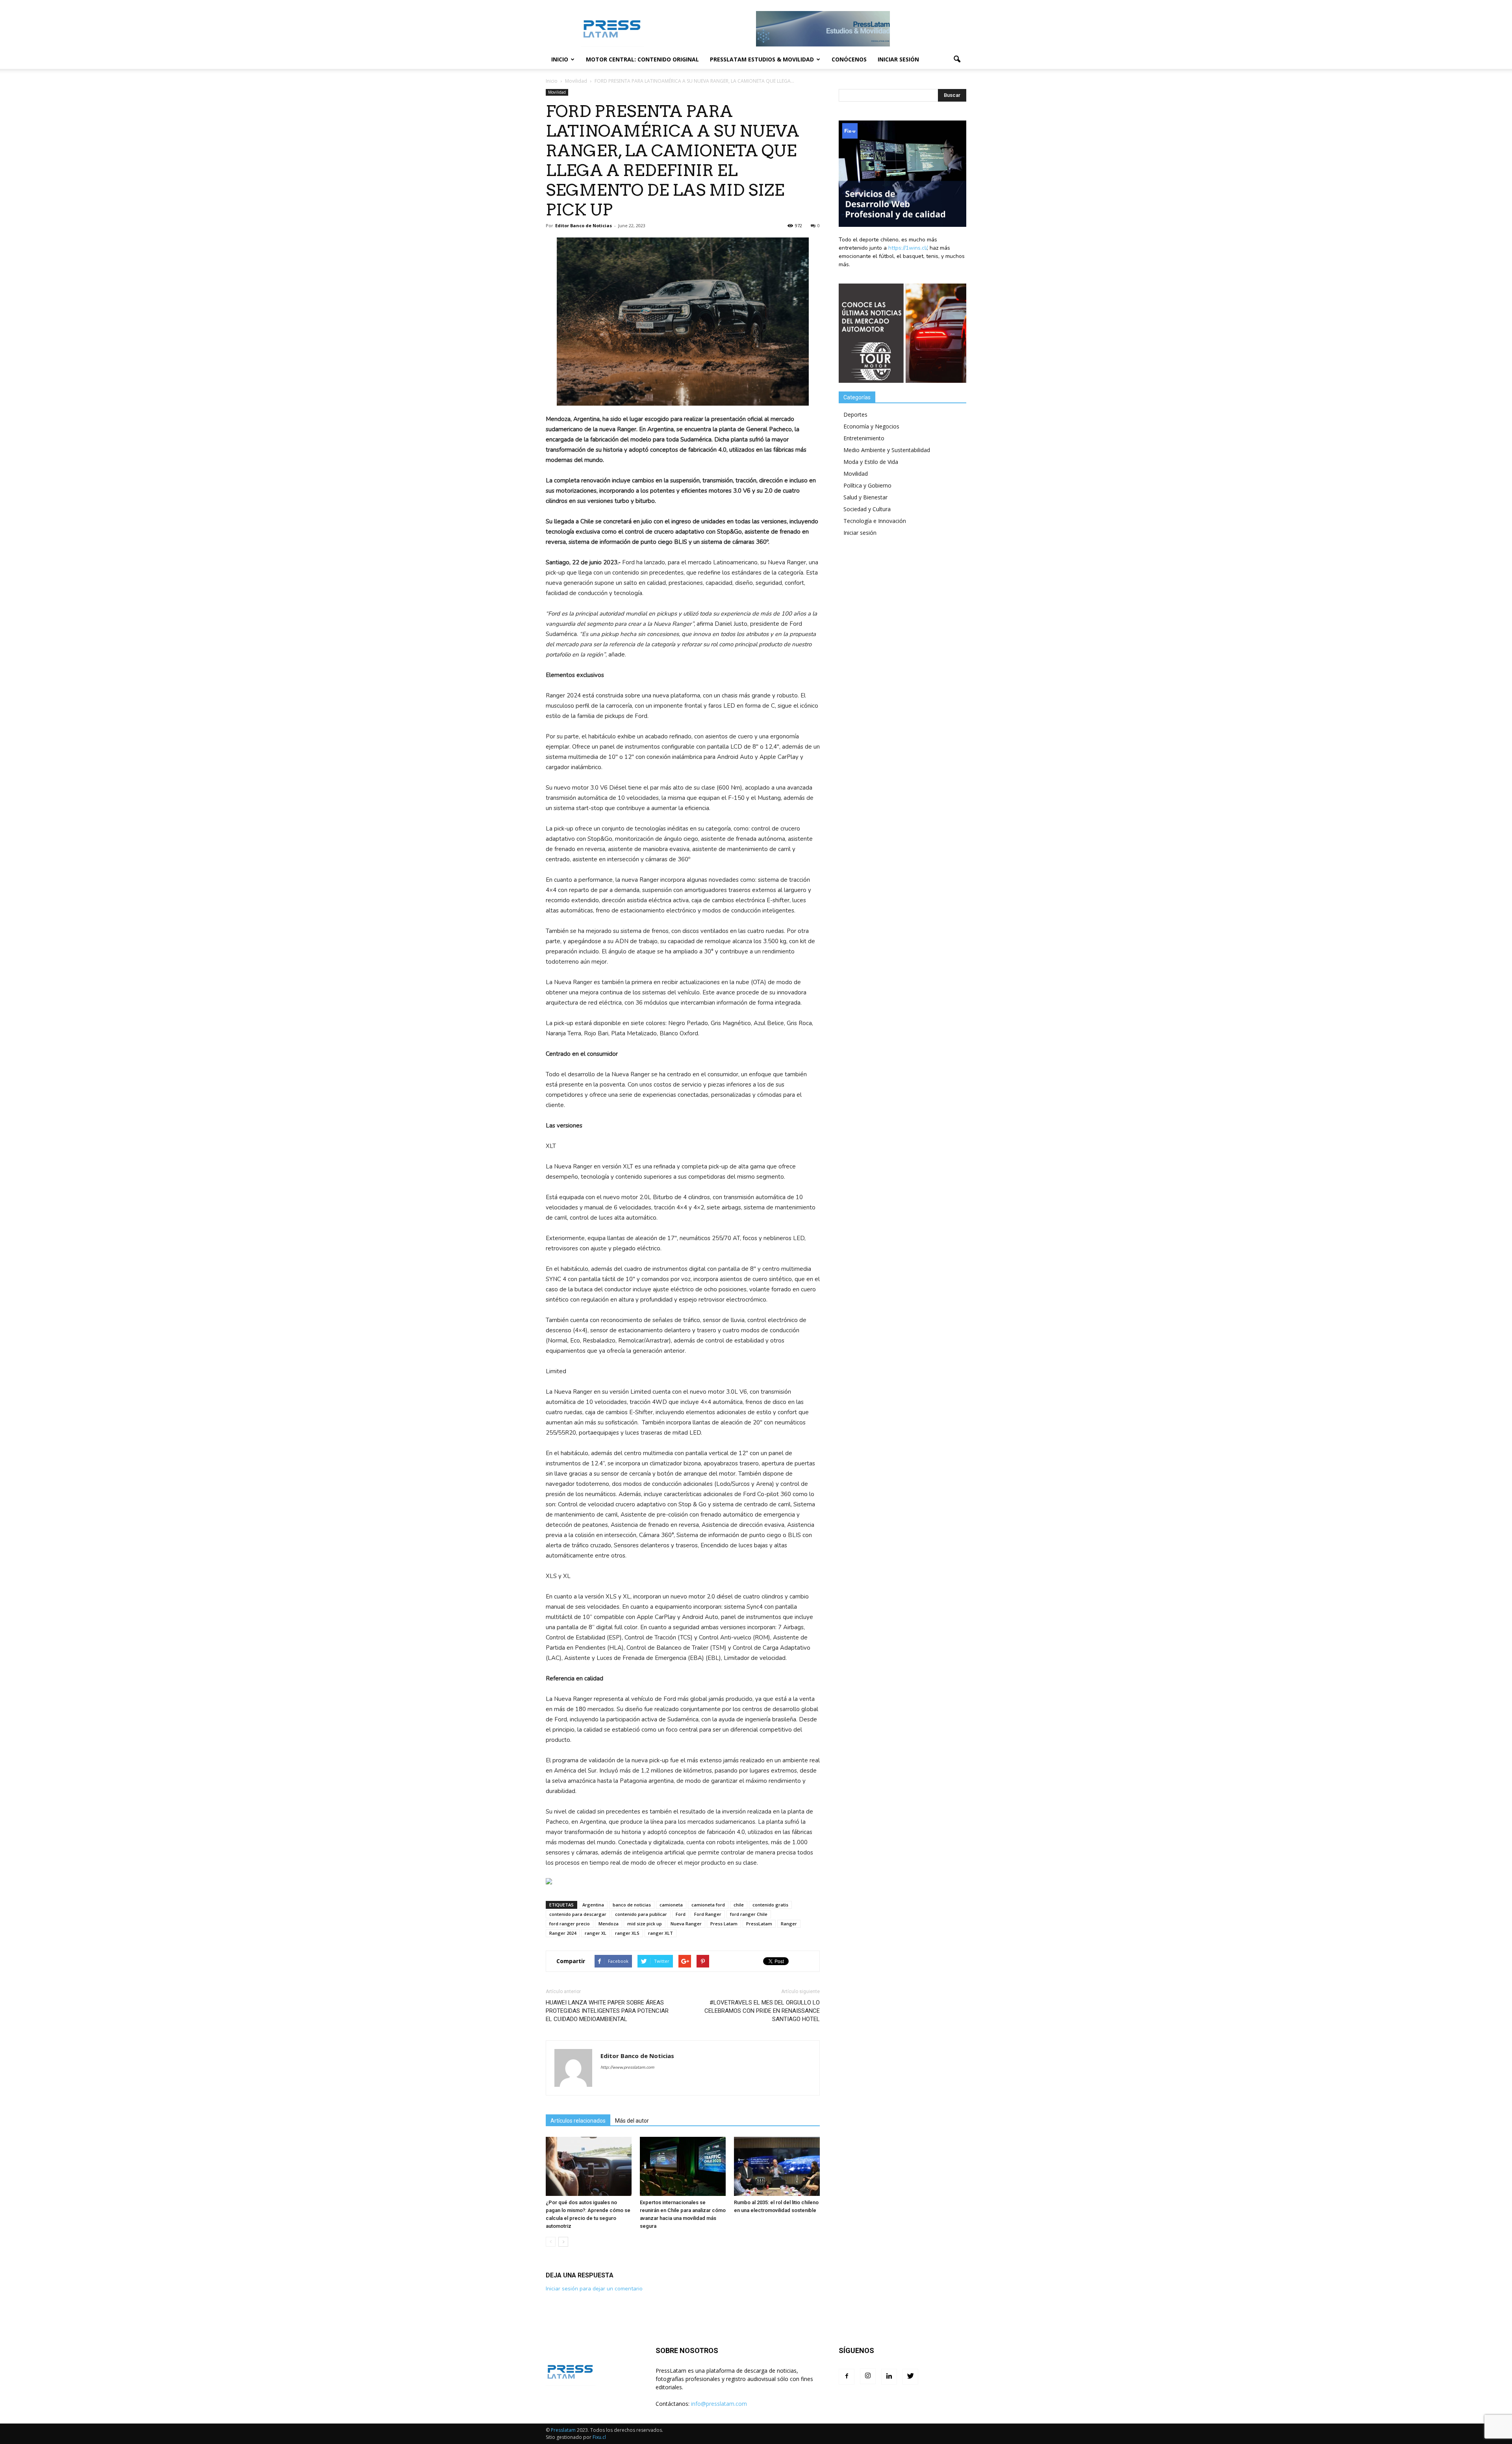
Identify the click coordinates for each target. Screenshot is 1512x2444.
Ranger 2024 (563, 1933)
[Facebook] (847, 2377)
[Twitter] (910, 2377)
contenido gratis (770, 1905)
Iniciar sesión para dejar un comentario (594, 2289)
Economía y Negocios (871, 426)
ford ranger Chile (749, 1914)
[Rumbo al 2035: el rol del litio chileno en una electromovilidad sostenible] (777, 2166)
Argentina (593, 1905)
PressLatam (759, 1924)
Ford (681, 1914)
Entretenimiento (864, 438)
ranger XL (596, 1933)
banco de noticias (632, 1905)
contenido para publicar (641, 1914)
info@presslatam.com (719, 2404)
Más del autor (632, 2121)
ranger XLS (627, 1933)
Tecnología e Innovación (875, 521)
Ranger (789, 1924)
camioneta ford (708, 1905)
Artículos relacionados (578, 2121)
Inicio (560, 59)
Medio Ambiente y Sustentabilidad (887, 450)
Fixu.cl (599, 2437)
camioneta (671, 1905)
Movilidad (557, 92)
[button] (957, 59)
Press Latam (724, 1924)
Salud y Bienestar (865, 497)
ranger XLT (661, 1933)
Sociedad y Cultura (867, 509)
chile (739, 1905)
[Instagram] (868, 2376)
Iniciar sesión (898, 59)
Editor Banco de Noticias (584, 225)
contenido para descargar (578, 1914)
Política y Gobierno (867, 485)
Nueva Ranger (686, 1924)
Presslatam (563, 2430)
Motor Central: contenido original (642, 59)
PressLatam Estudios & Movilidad (762, 59)
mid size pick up (645, 1924)
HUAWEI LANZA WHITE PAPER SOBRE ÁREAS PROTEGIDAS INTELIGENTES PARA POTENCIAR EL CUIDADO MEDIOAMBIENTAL (607, 2011)
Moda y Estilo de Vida (871, 462)
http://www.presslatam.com (627, 2067)
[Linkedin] (889, 2377)
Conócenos (849, 59)
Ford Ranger (708, 1914)
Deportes (855, 414)
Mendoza (609, 1924)
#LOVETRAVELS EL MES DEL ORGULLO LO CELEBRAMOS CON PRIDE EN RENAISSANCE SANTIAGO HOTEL (762, 2011)
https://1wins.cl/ (908, 248)
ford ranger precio (570, 1924)
